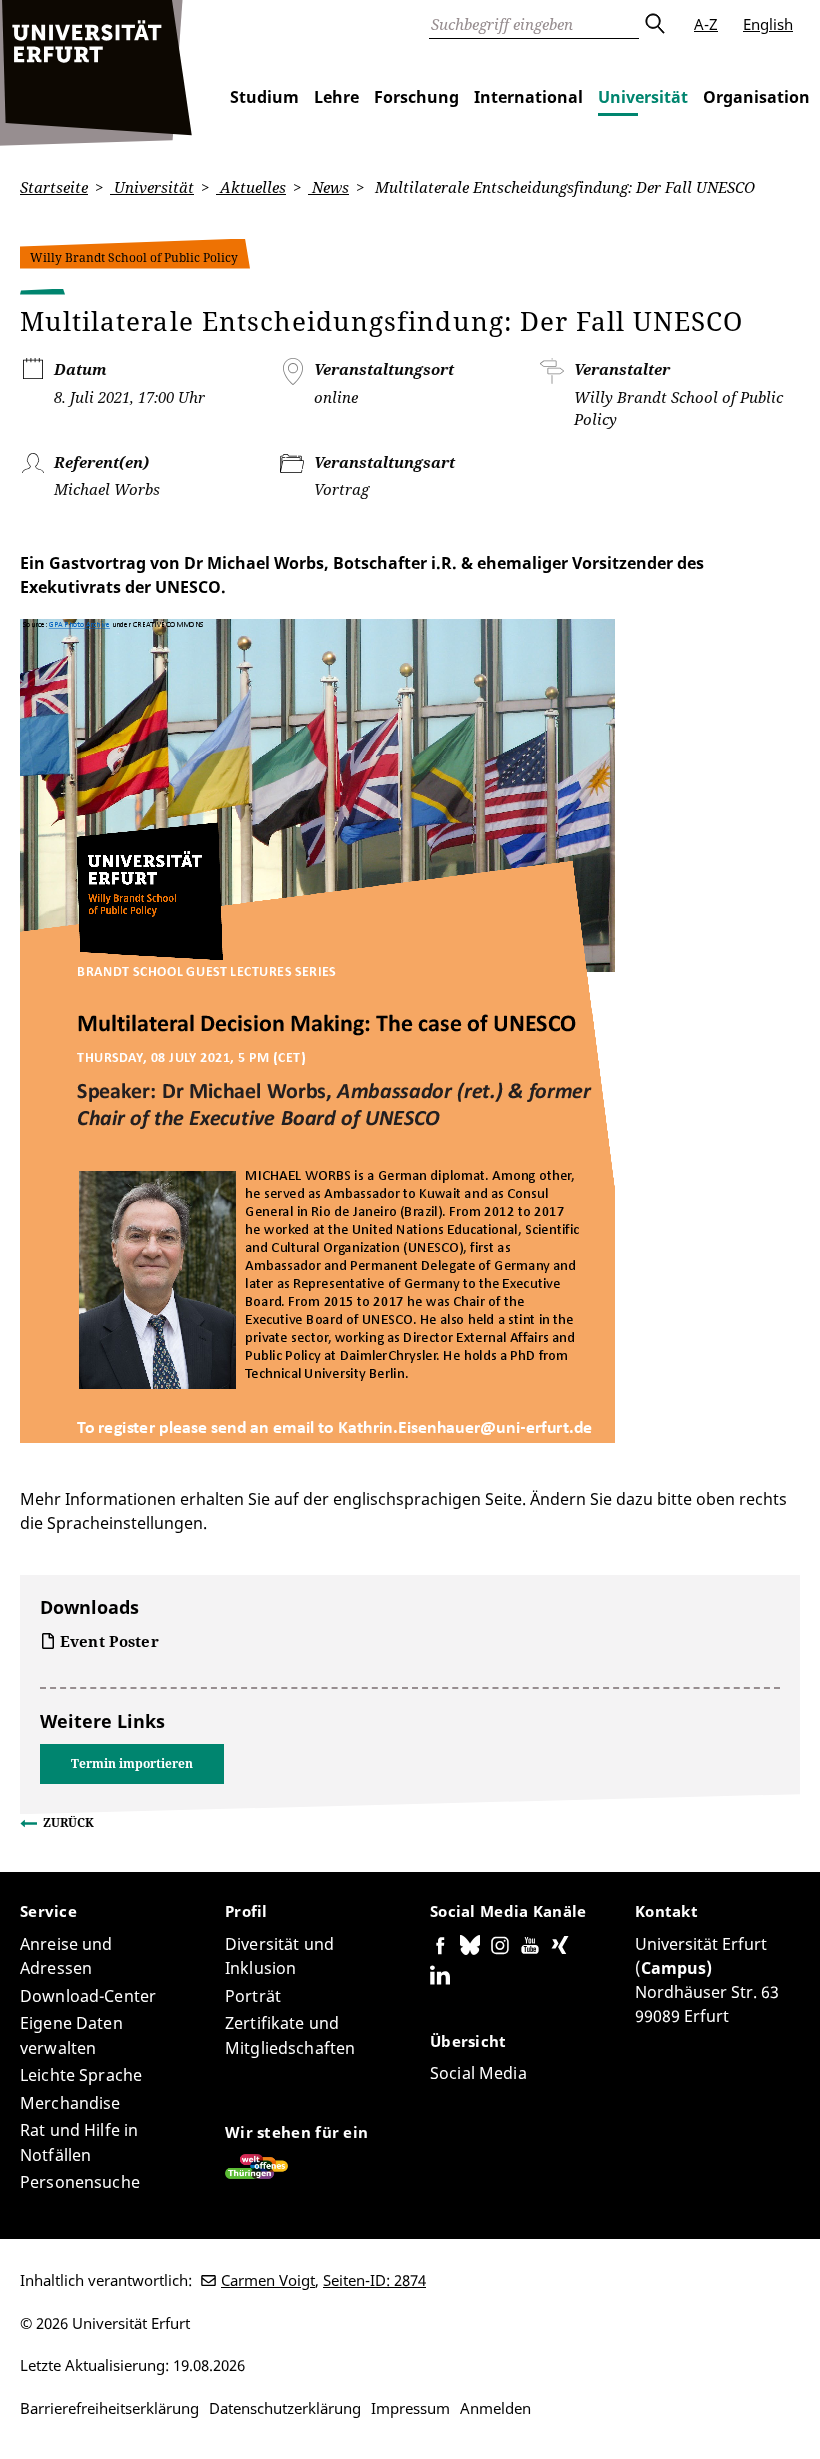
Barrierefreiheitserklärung (109, 2408)
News (328, 187)
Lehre (336, 97)
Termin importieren (132, 1763)
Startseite (54, 187)
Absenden (654, 24)
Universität (643, 97)
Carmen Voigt (268, 2280)
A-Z (706, 24)
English (768, 24)
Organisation (756, 97)
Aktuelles (251, 187)
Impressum (410, 2408)
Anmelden (495, 2408)
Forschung (416, 97)
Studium (264, 97)
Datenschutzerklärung (285, 2408)
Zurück (68, 1822)
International (528, 97)
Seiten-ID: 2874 (374, 2280)
